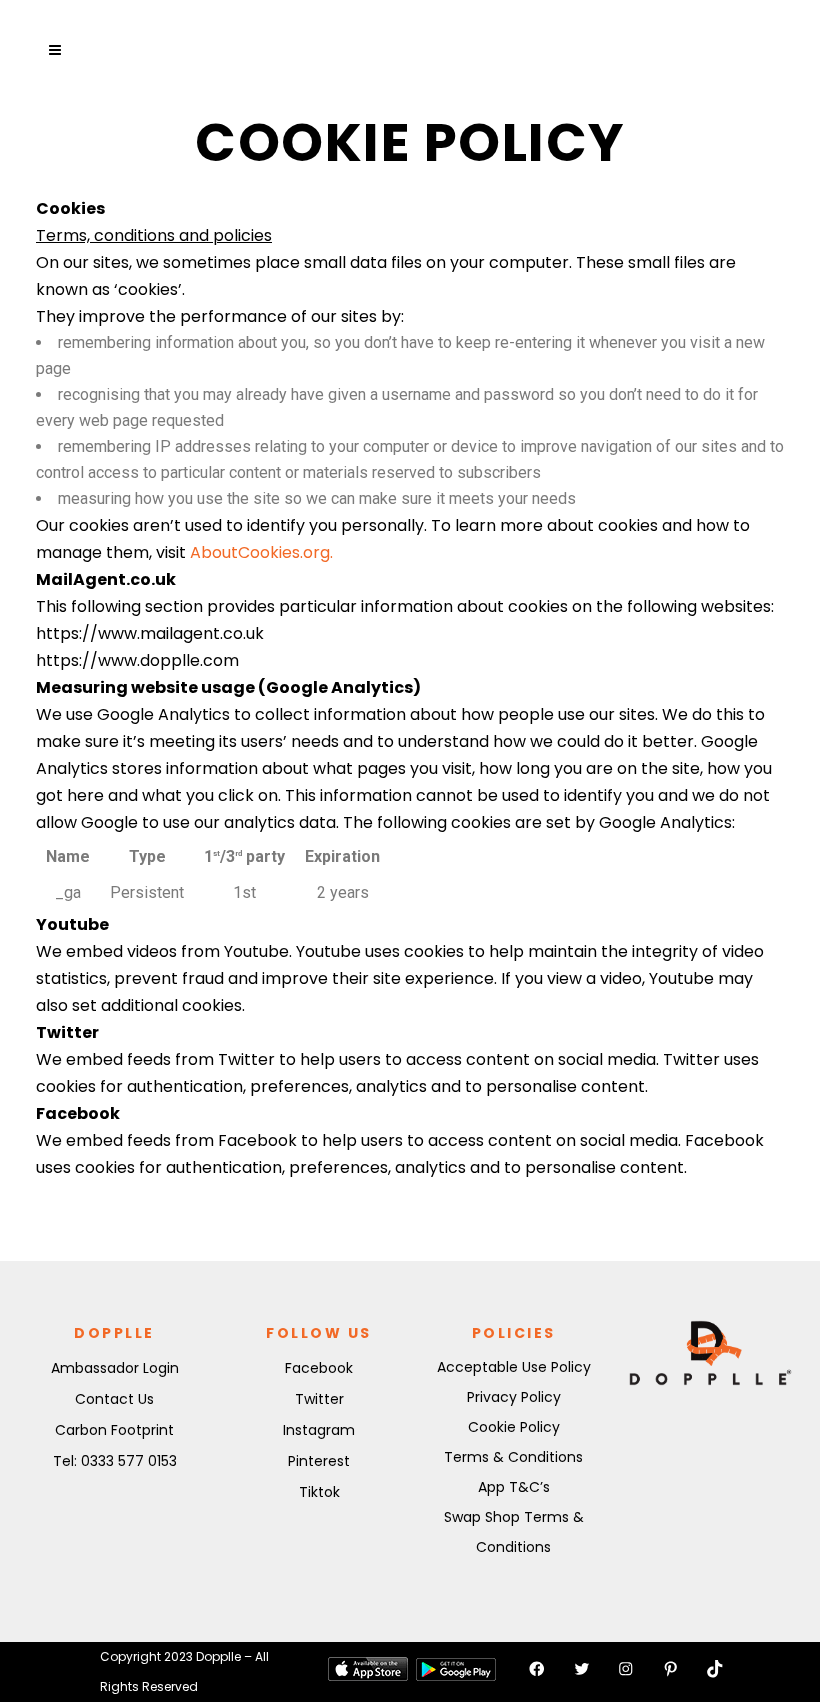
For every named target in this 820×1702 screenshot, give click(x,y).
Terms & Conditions (513, 1457)
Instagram (319, 1430)
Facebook (319, 1368)
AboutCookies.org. (261, 552)
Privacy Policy (514, 1397)
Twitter (319, 1399)
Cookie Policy (514, 1427)
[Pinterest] (671, 1669)
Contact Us (114, 1399)
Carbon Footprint (114, 1430)
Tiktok (319, 1492)
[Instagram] (626, 1669)
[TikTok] (715, 1669)
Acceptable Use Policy (514, 1367)
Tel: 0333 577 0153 (115, 1461)
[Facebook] (537, 1669)
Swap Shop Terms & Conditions (514, 1532)
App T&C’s (514, 1487)
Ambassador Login (115, 1368)
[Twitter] (582, 1669)
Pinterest (319, 1461)
